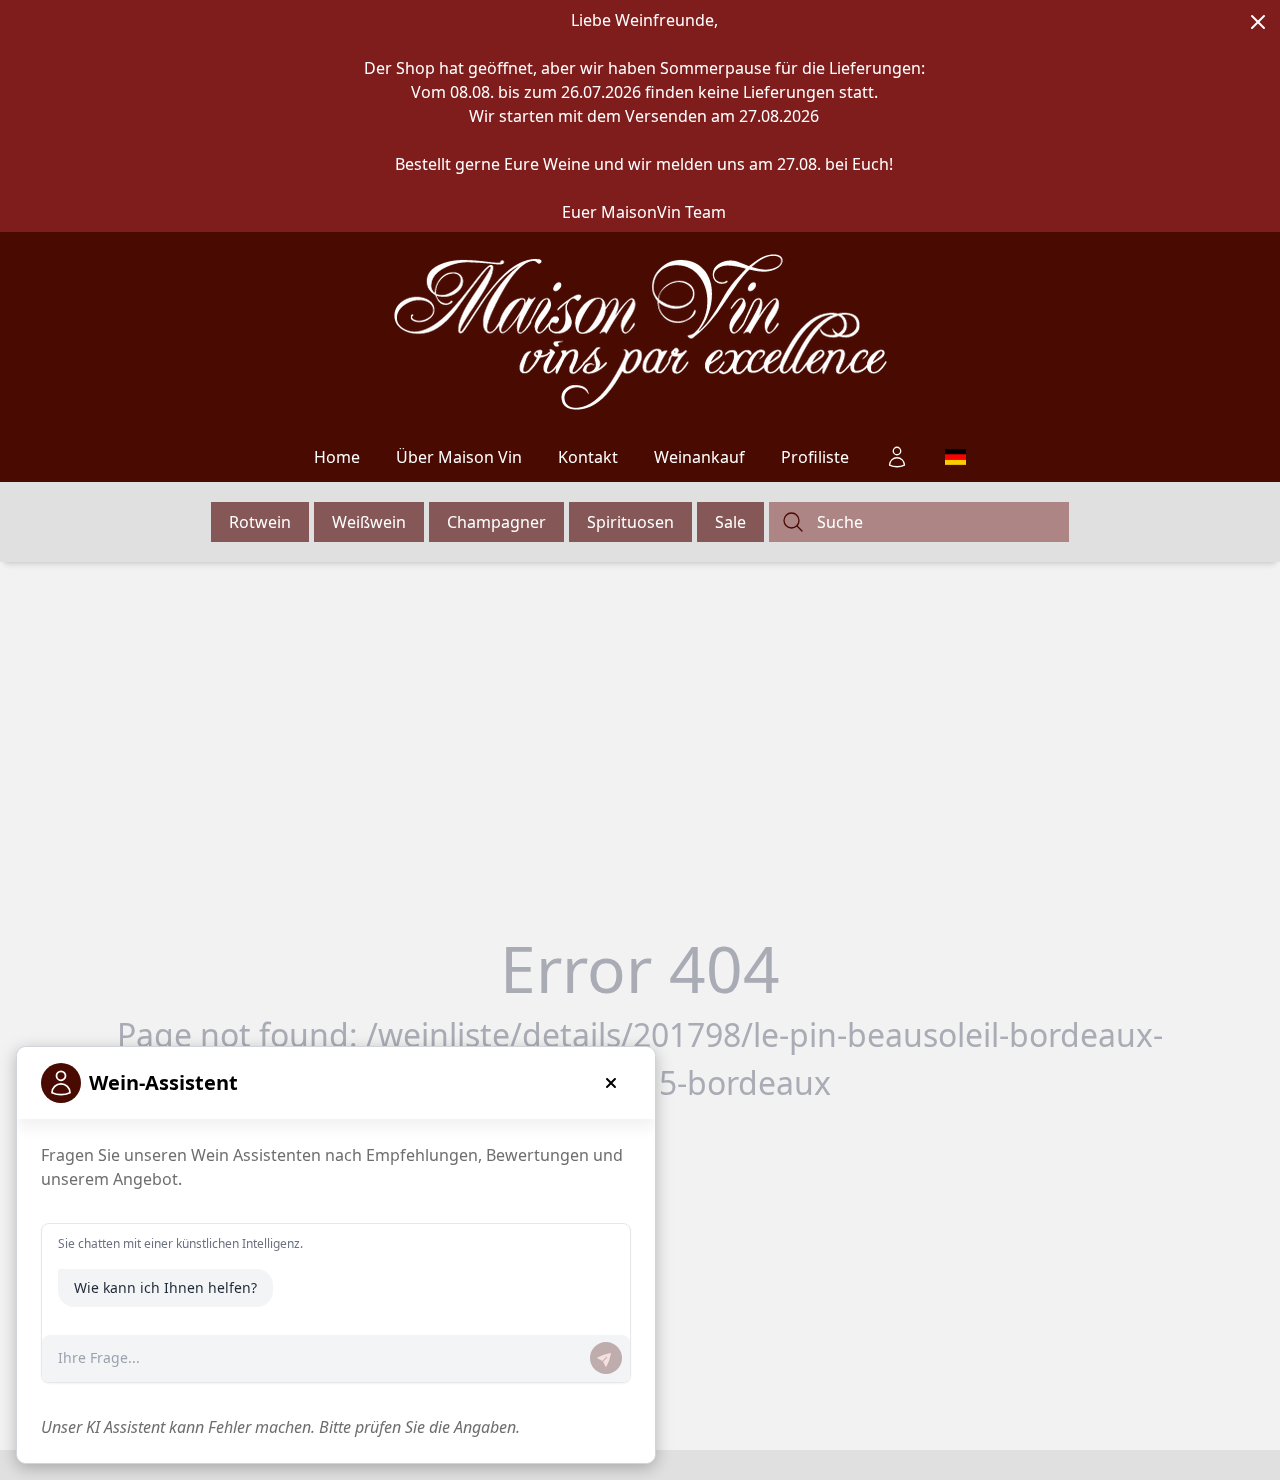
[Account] (897, 457)
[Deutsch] (955, 457)
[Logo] (640, 332)
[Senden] (606, 1358)
